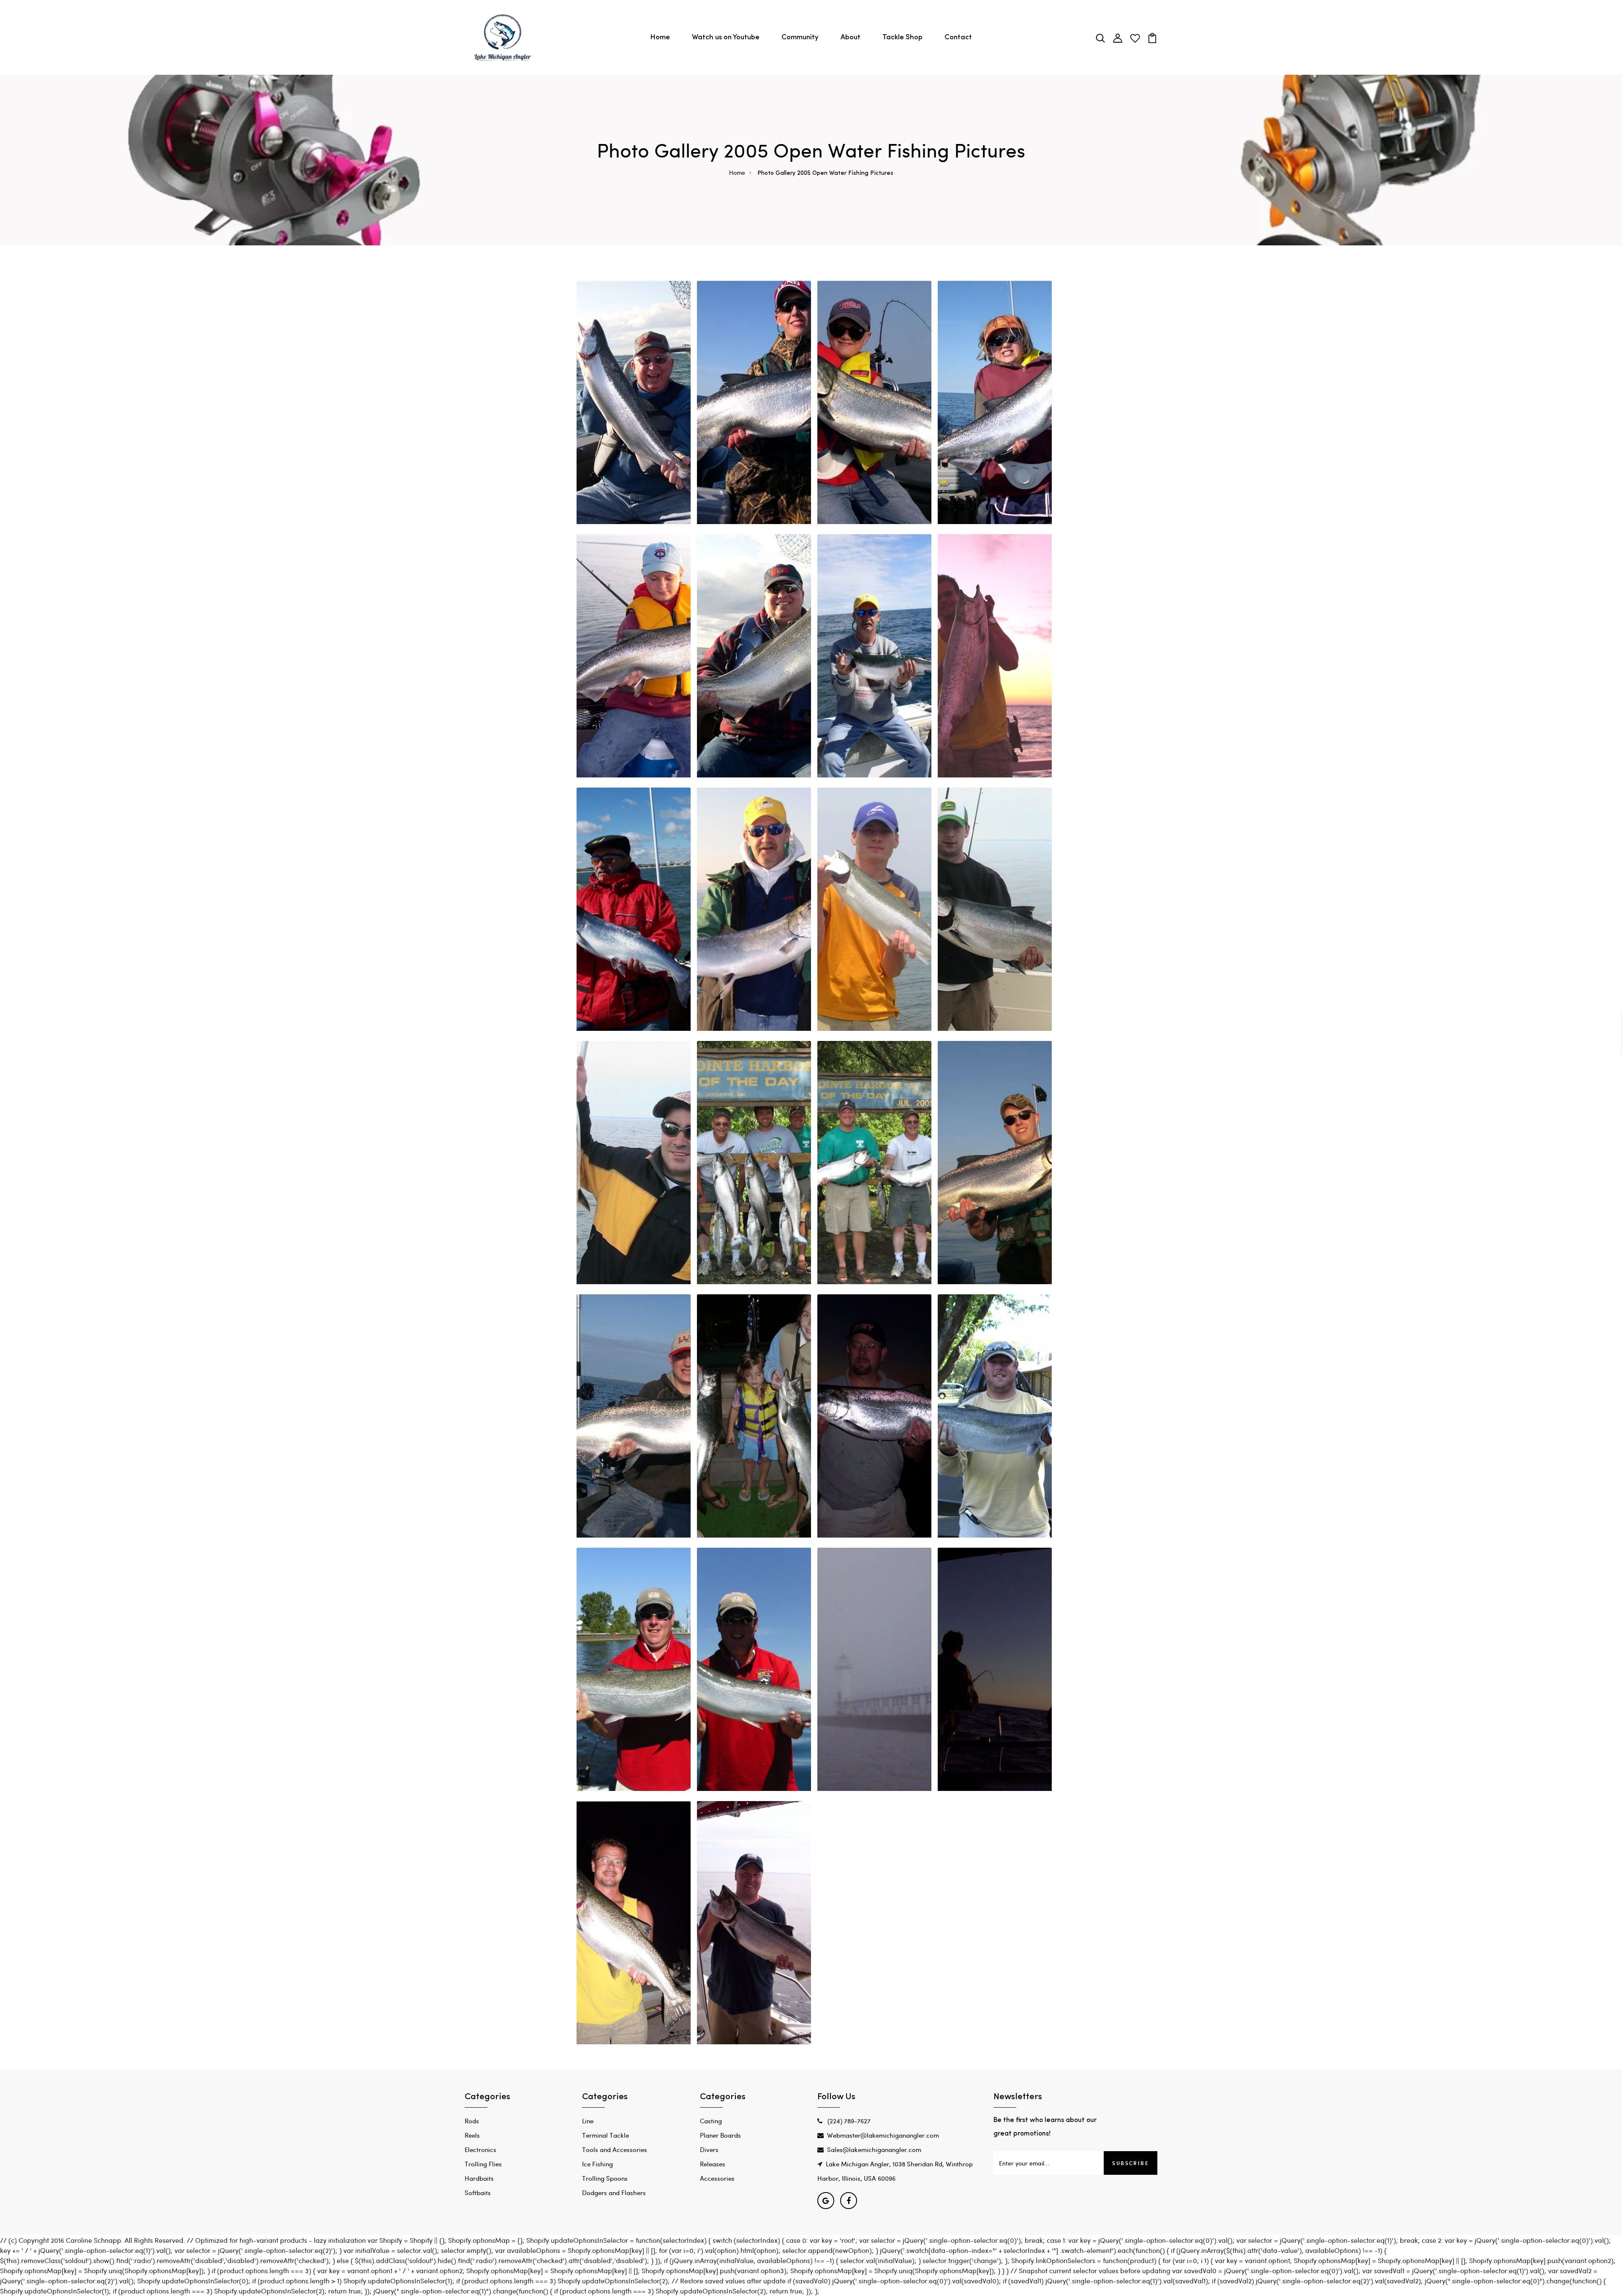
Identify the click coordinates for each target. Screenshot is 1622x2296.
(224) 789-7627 (848, 2121)
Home (660, 37)
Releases (713, 2164)
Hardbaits (479, 2178)
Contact (958, 37)
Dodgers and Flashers (614, 2193)
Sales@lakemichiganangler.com (874, 2149)
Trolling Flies (483, 2164)
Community (800, 37)
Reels (472, 2135)
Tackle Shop (902, 37)
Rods (472, 2121)
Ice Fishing (597, 2164)
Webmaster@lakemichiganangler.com (883, 2135)
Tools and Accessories (615, 2149)
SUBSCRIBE (1131, 2163)
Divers (709, 2149)
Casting (711, 2121)
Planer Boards (720, 2135)
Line (588, 2121)
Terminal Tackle (606, 2135)
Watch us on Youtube (726, 37)
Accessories (717, 2178)
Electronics (480, 2149)
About (850, 37)
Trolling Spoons (605, 2178)
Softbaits (478, 2193)
